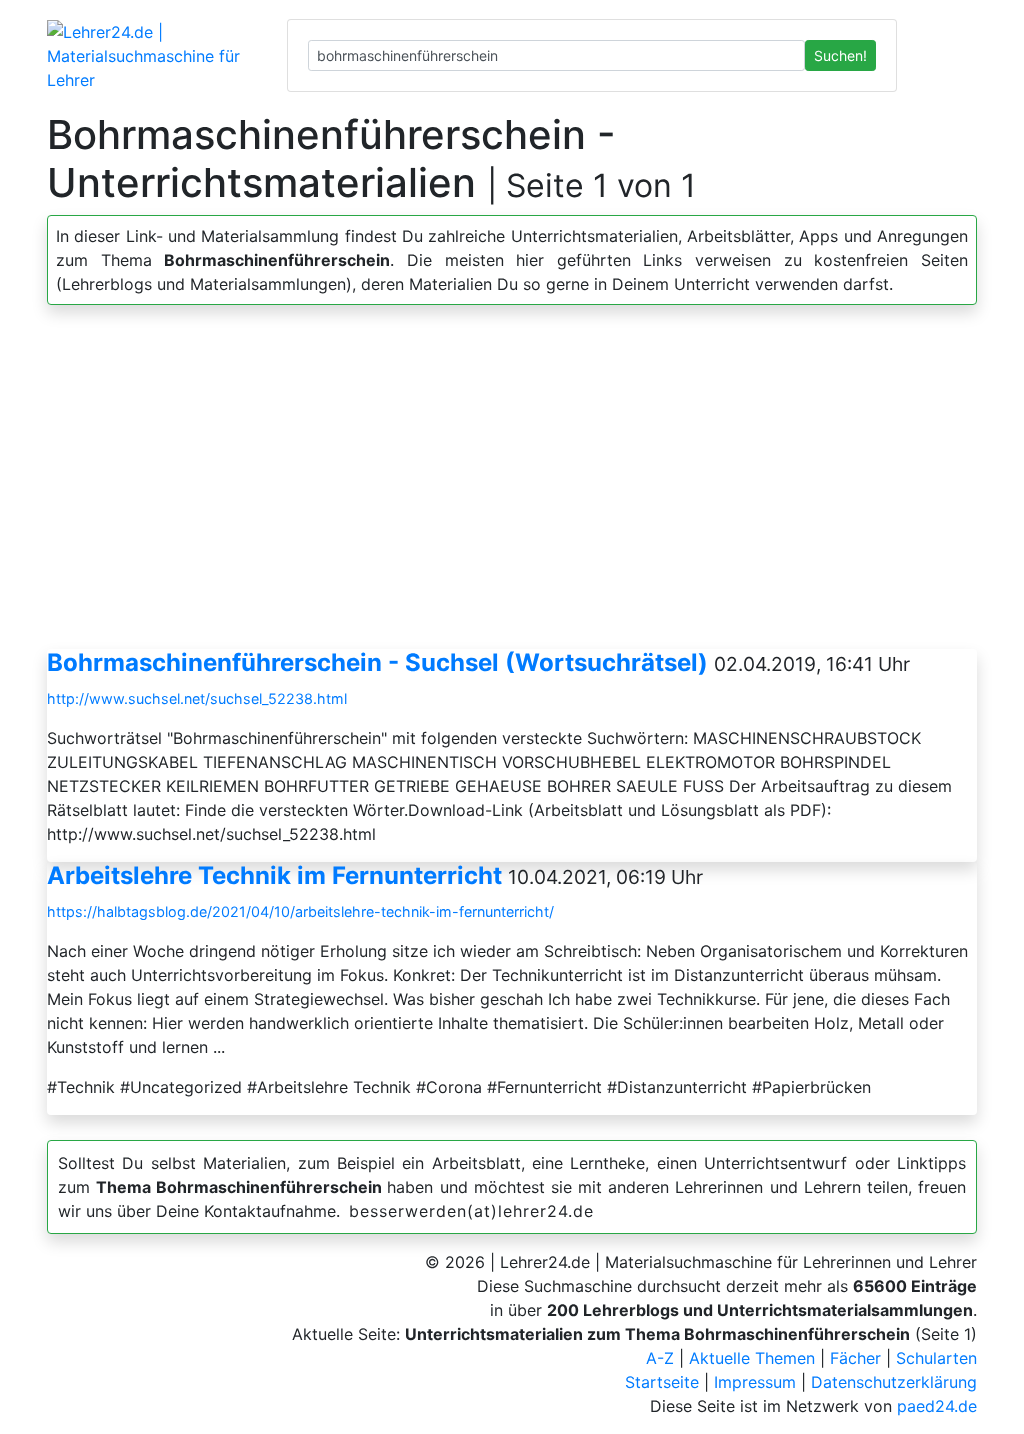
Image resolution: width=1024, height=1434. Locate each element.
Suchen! (840, 55)
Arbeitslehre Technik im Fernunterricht (274, 875)
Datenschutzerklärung (894, 1382)
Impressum (755, 1382)
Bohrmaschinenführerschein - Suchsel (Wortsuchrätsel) (377, 662)
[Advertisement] (512, 485)
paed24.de (937, 1406)
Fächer (855, 1358)
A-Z (660, 1358)
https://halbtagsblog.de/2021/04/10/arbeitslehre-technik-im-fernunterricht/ (300, 911)
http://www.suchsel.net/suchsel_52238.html (197, 698)
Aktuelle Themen (752, 1358)
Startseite (662, 1382)
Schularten (936, 1358)
